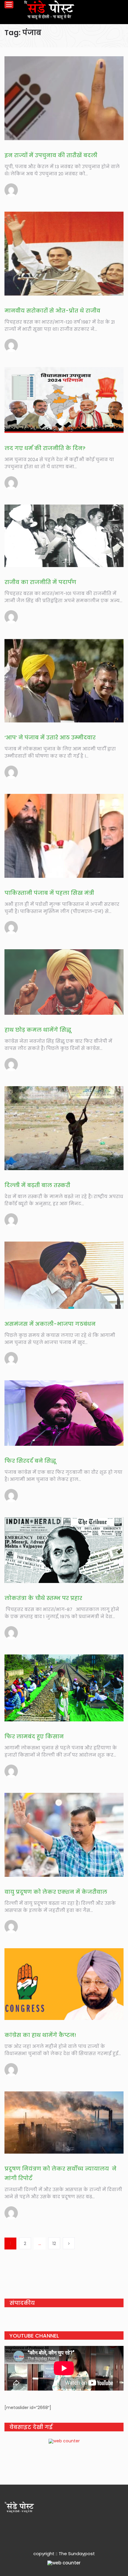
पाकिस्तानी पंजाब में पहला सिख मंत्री (49, 893)
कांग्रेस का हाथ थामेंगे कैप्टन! (40, 2035)
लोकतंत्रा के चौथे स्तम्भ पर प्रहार (43, 1598)
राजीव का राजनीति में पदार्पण (40, 582)
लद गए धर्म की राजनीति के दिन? (45, 448)
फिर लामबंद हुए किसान (34, 1736)
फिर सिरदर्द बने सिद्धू (30, 1461)
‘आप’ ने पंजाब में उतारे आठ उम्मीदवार (50, 737)
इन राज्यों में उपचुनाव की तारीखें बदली (51, 155)
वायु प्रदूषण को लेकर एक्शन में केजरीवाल (56, 1892)
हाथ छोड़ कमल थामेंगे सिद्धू (38, 1030)
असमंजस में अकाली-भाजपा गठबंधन (50, 1324)
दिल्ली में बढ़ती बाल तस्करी (37, 1185)
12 (54, 2244)
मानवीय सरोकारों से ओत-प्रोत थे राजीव (52, 311)
